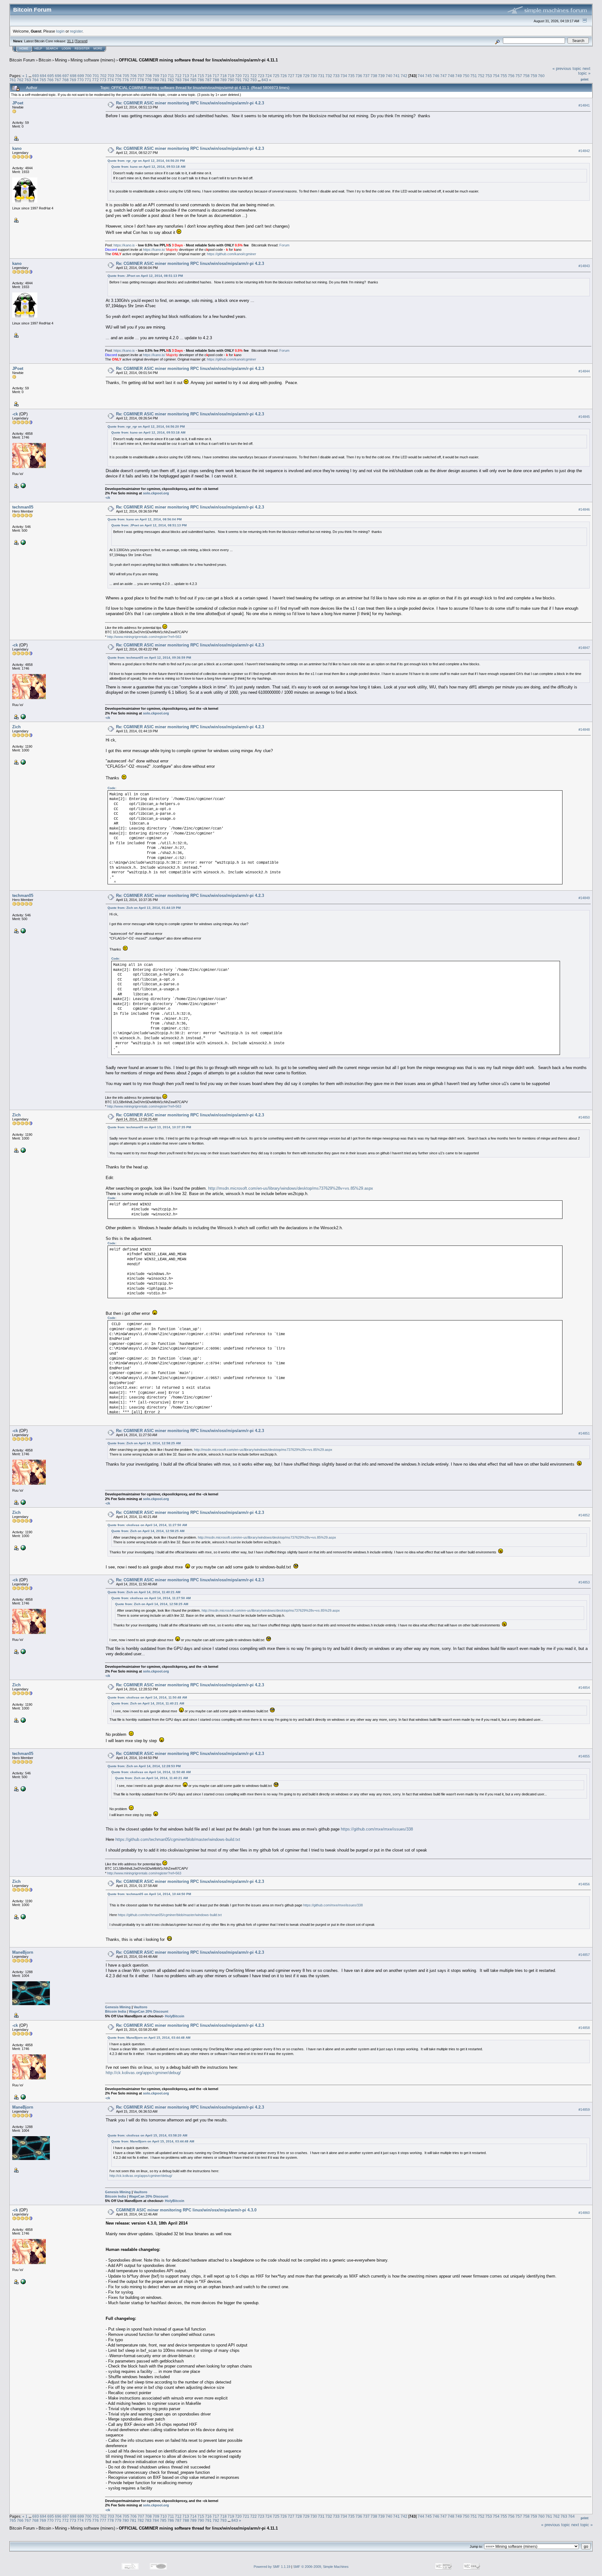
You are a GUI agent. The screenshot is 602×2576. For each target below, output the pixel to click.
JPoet (18, 103)
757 (519, 76)
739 (381, 76)
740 (389, 76)
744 (421, 76)
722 (253, 76)
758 (526, 76)
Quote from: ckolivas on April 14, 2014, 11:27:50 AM (147, 1525)
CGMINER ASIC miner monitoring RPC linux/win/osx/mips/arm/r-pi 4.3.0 (186, 2210)
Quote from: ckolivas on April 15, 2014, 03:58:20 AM (147, 2135)
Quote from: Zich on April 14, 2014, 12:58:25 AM (144, 1443)
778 (141, 80)
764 (35, 80)
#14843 (584, 266)
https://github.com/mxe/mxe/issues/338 (377, 1829)
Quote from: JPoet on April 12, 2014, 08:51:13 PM (145, 276)
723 (261, 76)
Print (585, 79)
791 (238, 80)
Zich (16, 727)
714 (193, 76)
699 (81, 76)
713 (186, 76)
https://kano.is (124, 245)
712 (178, 76)
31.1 (70, 41)
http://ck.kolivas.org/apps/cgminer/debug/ (143, 2073)
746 (436, 76)
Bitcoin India (116, 2011)
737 (366, 76)
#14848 (584, 730)
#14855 (584, 1756)
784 (186, 80)
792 (246, 80)
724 (269, 76)
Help (38, 49)
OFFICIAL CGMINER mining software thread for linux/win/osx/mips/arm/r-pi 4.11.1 (198, 60)
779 (148, 80)
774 (111, 80)
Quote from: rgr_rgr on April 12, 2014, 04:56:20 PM (146, 161)
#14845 (584, 417)
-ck (15, 414)
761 (13, 80)
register (76, 31)
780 (156, 80)
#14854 (584, 1688)
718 (223, 76)
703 (111, 76)
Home (24, 49)
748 (451, 76)
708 (148, 76)
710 (164, 76)
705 (126, 76)
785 (193, 80)
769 (73, 80)
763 (28, 80)
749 (459, 76)
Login (66, 49)
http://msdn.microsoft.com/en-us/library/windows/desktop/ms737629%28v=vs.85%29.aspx (291, 1188)
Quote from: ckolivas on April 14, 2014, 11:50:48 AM (147, 1697)
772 (95, 80)
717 (216, 76)
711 (171, 76)
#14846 (584, 509)
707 (141, 76)
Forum (284, 245)
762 (20, 80)
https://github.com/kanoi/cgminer (232, 254)
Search (52, 49)
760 (541, 76)
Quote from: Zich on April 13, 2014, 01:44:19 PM (144, 908)
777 (133, 80)
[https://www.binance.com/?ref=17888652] (23, 762)
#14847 (584, 648)
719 (231, 76)
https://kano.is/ (154, 250)
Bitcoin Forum (22, 60)
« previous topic (567, 68)
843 (265, 80)
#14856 (584, 1884)
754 (496, 76)
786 (201, 80)
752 (481, 76)
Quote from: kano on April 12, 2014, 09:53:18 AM (148, 167)
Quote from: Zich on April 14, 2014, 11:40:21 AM (144, 1592)
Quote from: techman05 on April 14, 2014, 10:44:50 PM (149, 1894)
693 (36, 76)
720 (238, 76)
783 (178, 80)
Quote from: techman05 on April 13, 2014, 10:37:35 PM (149, 1127)
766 (50, 80)
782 (171, 80)
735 (351, 76)
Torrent (81, 41)
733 (336, 76)
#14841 (584, 105)
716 (208, 76)
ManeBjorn (23, 1952)
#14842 (584, 151)
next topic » (584, 71)
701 (96, 76)
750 (466, 76)
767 (58, 80)
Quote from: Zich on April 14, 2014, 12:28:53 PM (144, 1766)
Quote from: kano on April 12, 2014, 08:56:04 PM (145, 519)
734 (344, 76)
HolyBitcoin (175, 2016)
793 (253, 80)
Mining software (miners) (93, 60)
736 (359, 76)
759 (534, 76)
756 (511, 76)
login (60, 31)
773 (103, 80)
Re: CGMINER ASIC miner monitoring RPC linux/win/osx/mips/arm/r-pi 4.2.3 (190, 103)
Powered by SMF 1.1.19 (272, 2567)
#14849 (584, 898)
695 (51, 76)
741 (396, 76)
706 (133, 76)
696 (58, 76)
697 (66, 76)
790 (231, 80)
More (98, 49)
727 (291, 76)
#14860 (584, 2213)
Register (82, 49)
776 (126, 80)
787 (208, 80)
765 (43, 80)
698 (73, 76)
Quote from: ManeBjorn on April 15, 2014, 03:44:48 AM (149, 2038)
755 (504, 76)
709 (156, 76)
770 (80, 80)
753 (489, 76)
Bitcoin (45, 60)
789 (223, 80)
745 (428, 76)
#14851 (584, 1433)
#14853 (584, 1582)
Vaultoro (140, 2007)
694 (43, 76)
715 (201, 76)
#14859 (584, 2110)
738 (374, 76)
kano (17, 148)
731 (321, 76)
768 (65, 80)
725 (276, 76)
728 (299, 76)
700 (88, 76)
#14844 (584, 371)
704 (118, 76)
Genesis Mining (118, 2007)
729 (306, 76)
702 (103, 76)
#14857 (584, 1955)
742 (404, 76)
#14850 (584, 1117)
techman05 (23, 507)
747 (444, 76)
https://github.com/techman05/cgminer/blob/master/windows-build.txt (177, 1839)
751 (474, 76)
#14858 (584, 2028)
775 (118, 80)
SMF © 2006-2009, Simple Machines (321, 2567)
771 (88, 80)
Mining (61, 60)
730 (314, 76)
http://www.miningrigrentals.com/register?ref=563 (144, 637)
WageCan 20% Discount (149, 2011)
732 (329, 76)
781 (163, 80)
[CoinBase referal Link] (23, 542)
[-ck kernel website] (23, 485)
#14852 (584, 1515)
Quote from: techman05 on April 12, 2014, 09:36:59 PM (149, 658)
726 (284, 76)
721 (246, 76)
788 (216, 80)
